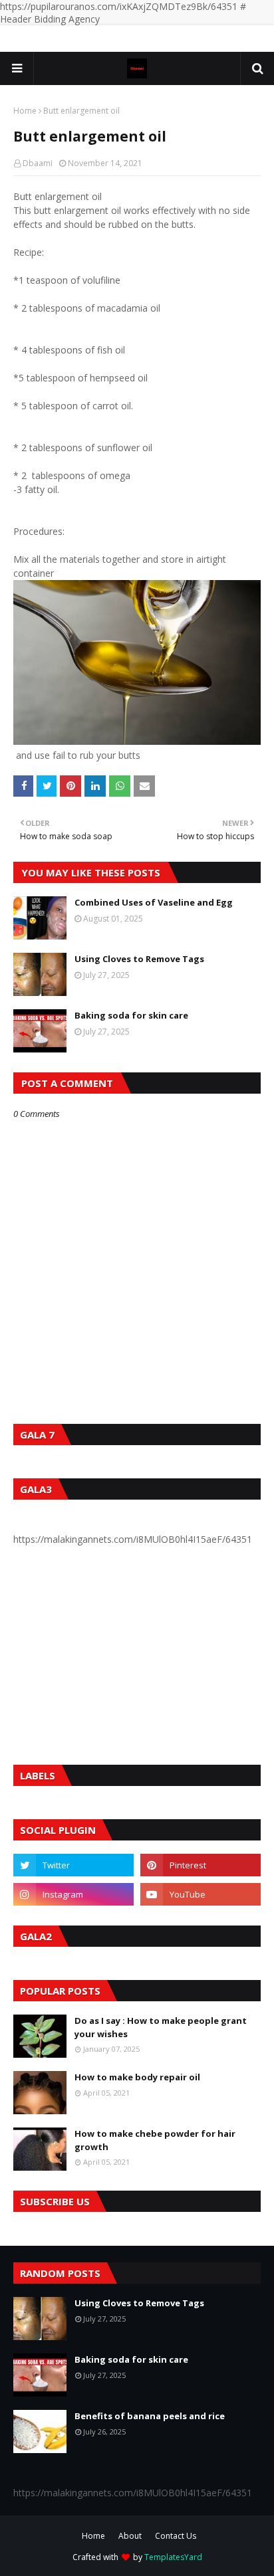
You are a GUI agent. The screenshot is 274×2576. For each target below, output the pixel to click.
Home (25, 111)
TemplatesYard (173, 2557)
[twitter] (73, 1865)
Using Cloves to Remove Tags (139, 959)
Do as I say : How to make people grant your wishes (161, 2027)
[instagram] (73, 1894)
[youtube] (201, 1894)
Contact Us (176, 2536)
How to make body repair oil (137, 2077)
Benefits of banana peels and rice (150, 2416)
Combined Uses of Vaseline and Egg (154, 902)
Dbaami (38, 163)
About (130, 2536)
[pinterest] (201, 1865)
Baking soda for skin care (131, 1015)
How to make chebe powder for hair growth (155, 2140)
